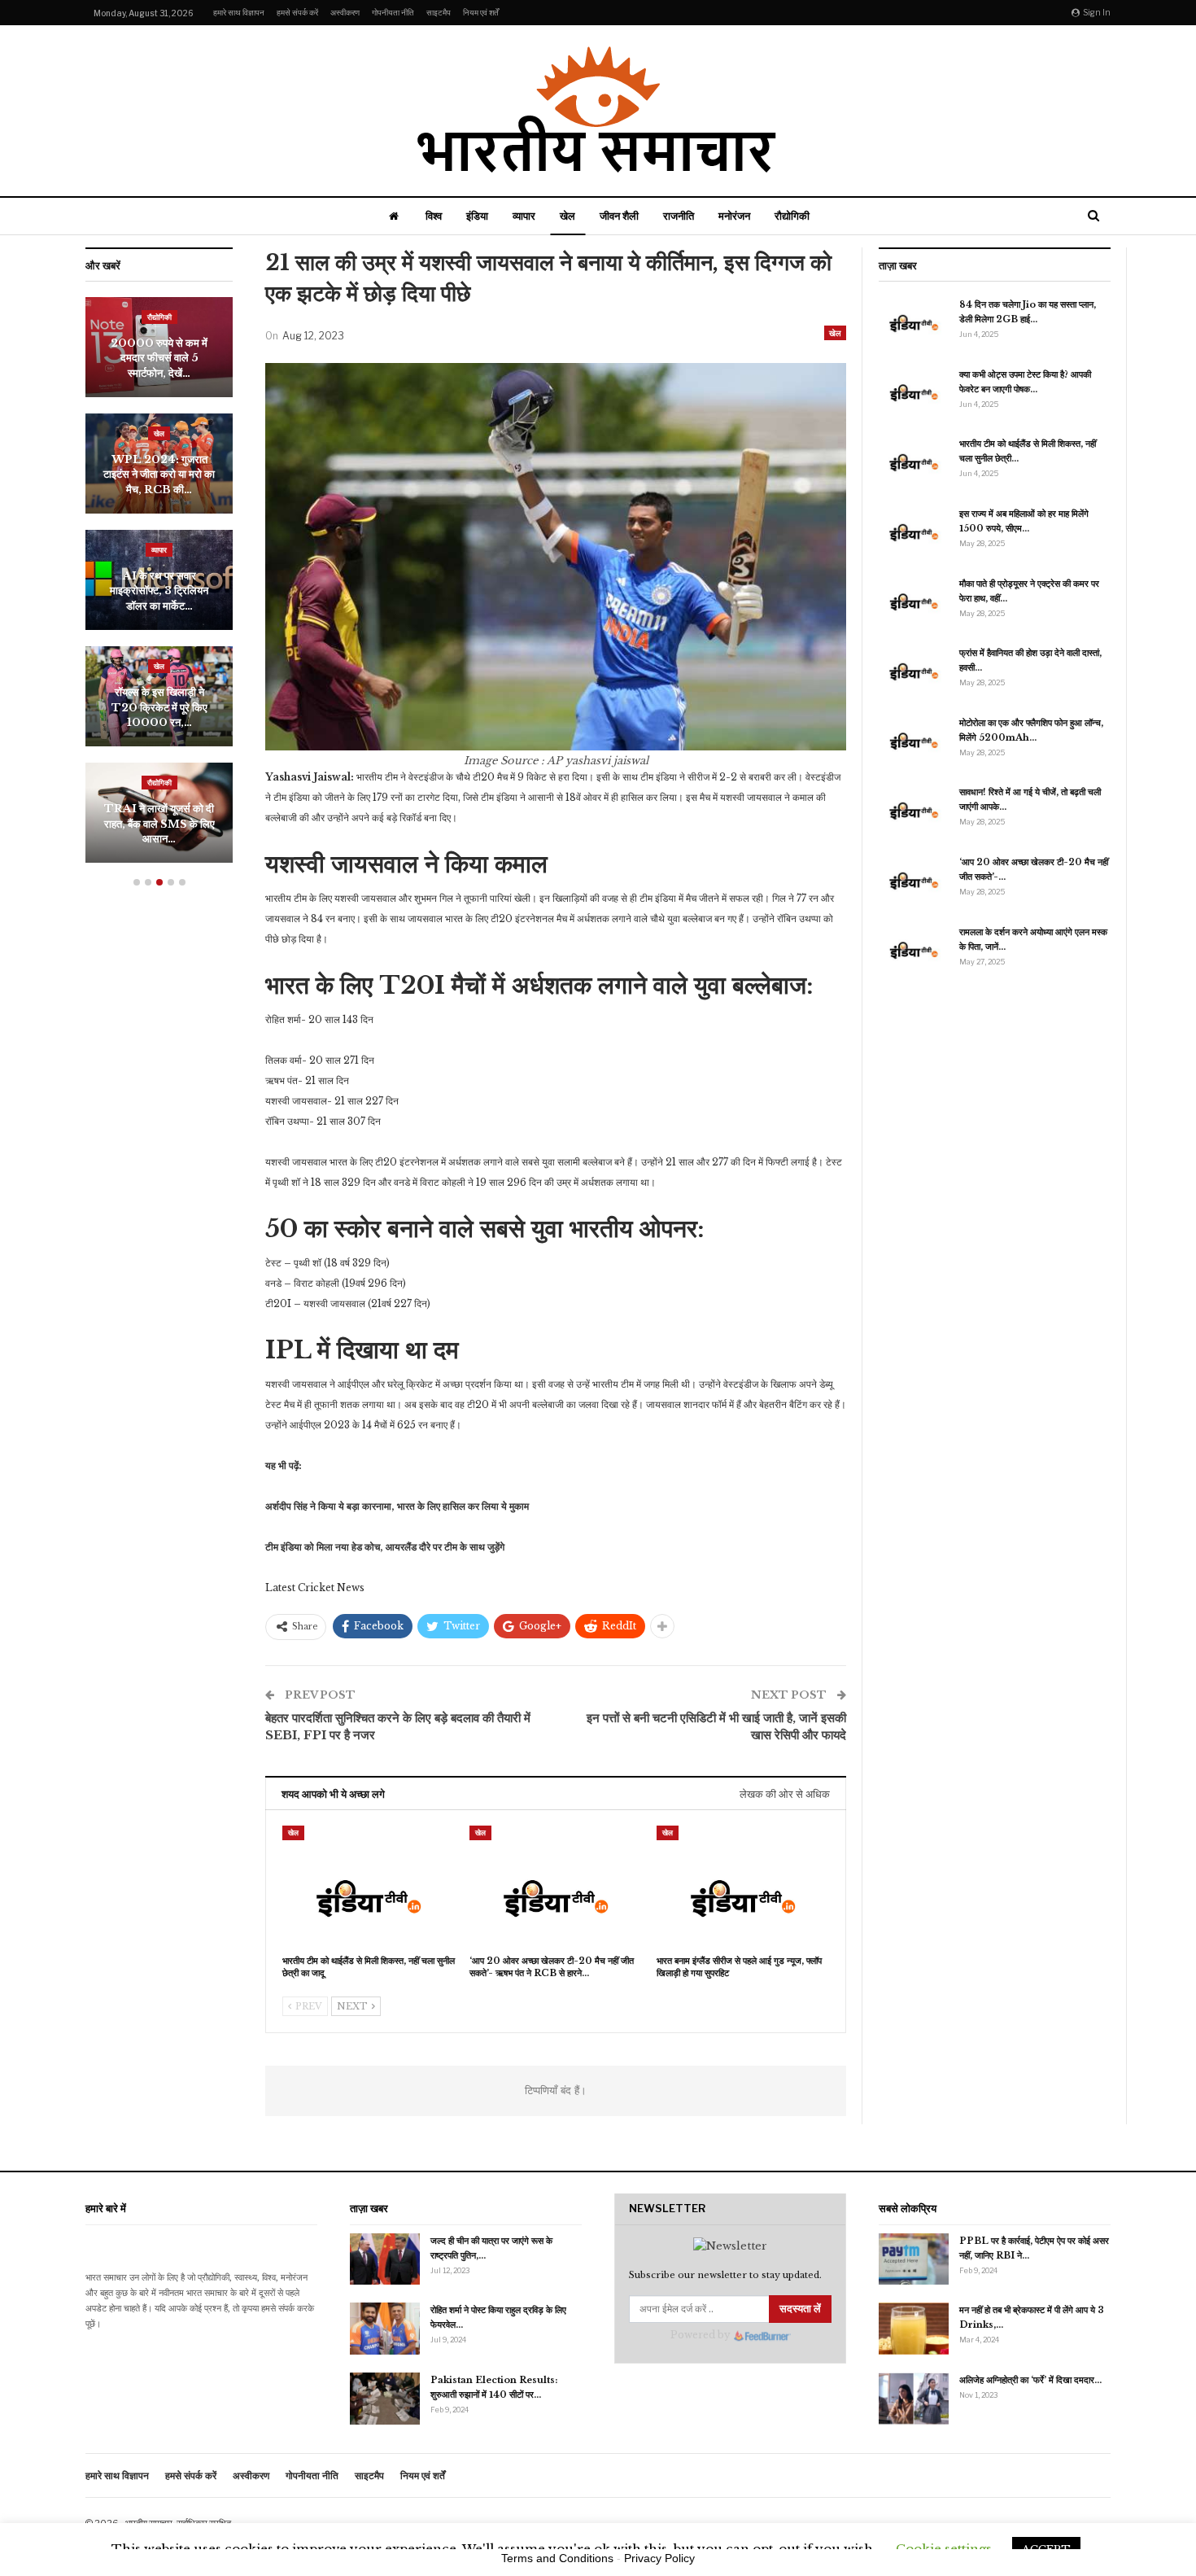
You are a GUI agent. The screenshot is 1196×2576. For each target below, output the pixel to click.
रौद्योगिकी (792, 216)
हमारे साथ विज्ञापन (239, 12)
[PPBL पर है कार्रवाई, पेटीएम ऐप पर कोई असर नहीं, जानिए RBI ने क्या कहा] (914, 2259)
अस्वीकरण (345, 12)
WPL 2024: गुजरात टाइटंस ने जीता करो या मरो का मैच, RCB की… (159, 475)
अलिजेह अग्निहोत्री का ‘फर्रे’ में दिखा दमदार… (1030, 2380)
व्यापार (524, 216)
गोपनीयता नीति (393, 12)
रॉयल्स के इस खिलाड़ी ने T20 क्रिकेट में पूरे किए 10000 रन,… (159, 707)
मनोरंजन (734, 216)
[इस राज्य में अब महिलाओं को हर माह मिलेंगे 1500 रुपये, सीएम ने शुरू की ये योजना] (914, 532)
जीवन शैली (619, 216)
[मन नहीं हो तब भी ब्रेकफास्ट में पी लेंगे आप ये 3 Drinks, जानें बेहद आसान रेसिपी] (914, 2329)
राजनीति (679, 216)
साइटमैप (439, 12)
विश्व (434, 216)
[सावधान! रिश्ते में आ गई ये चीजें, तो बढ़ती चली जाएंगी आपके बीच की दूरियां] (914, 811)
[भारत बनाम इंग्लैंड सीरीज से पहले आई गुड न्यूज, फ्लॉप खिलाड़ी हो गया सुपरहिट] (743, 1886)
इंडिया (477, 216)
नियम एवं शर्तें (481, 12)
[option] (159, 588)
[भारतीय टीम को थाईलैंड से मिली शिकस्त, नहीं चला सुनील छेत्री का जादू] (369, 1886)
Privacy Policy (659, 2558)
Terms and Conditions (557, 2558)
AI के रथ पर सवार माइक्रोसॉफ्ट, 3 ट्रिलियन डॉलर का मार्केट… (159, 591)
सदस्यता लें (800, 2309)
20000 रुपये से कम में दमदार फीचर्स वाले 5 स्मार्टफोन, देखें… (159, 358)
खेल (567, 216)
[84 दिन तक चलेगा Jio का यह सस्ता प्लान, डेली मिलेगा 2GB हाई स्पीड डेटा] (914, 323)
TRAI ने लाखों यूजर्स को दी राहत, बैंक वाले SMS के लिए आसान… (159, 824)
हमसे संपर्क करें (297, 12)
